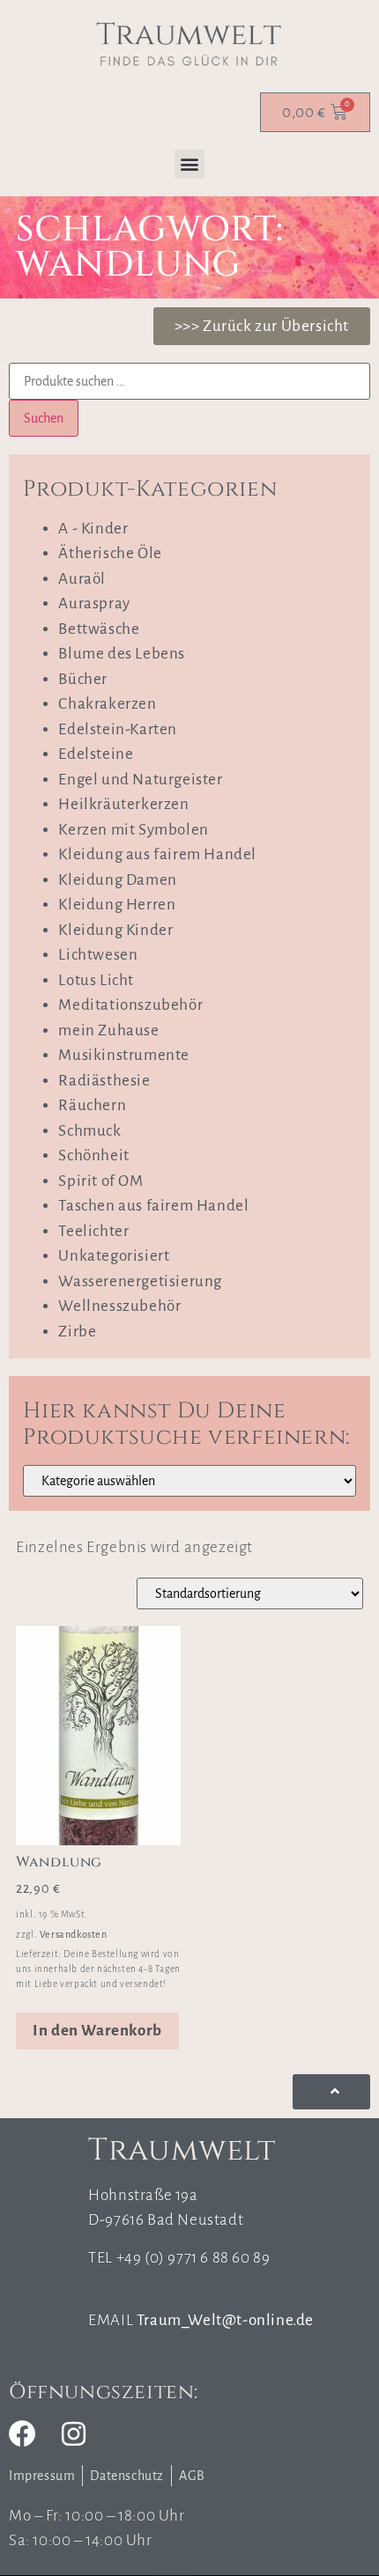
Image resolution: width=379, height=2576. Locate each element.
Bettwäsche (99, 629)
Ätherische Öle (110, 553)
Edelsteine (96, 754)
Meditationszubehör (130, 1005)
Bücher (83, 679)
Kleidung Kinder (115, 930)
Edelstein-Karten (118, 729)
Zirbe (77, 1332)
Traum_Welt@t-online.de (225, 2320)
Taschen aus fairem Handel (153, 1206)
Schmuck (89, 1131)
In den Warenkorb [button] (97, 2031)
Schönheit (93, 1156)
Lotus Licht (96, 980)
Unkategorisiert (114, 1256)
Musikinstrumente (124, 1055)
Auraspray (94, 604)
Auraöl (82, 579)
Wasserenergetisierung (140, 1281)
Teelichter (93, 1231)
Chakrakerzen (107, 704)
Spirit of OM (100, 1181)
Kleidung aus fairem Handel (157, 854)
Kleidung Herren (117, 905)
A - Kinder (93, 529)
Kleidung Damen (117, 880)
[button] (189, 164)
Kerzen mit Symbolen (133, 830)
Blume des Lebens (122, 654)
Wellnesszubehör (119, 1306)
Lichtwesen (98, 955)
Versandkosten (74, 1934)
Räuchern (92, 1105)
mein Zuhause (108, 1030)
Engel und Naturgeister (140, 780)
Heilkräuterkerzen (123, 804)
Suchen (44, 418)
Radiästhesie (104, 1081)
